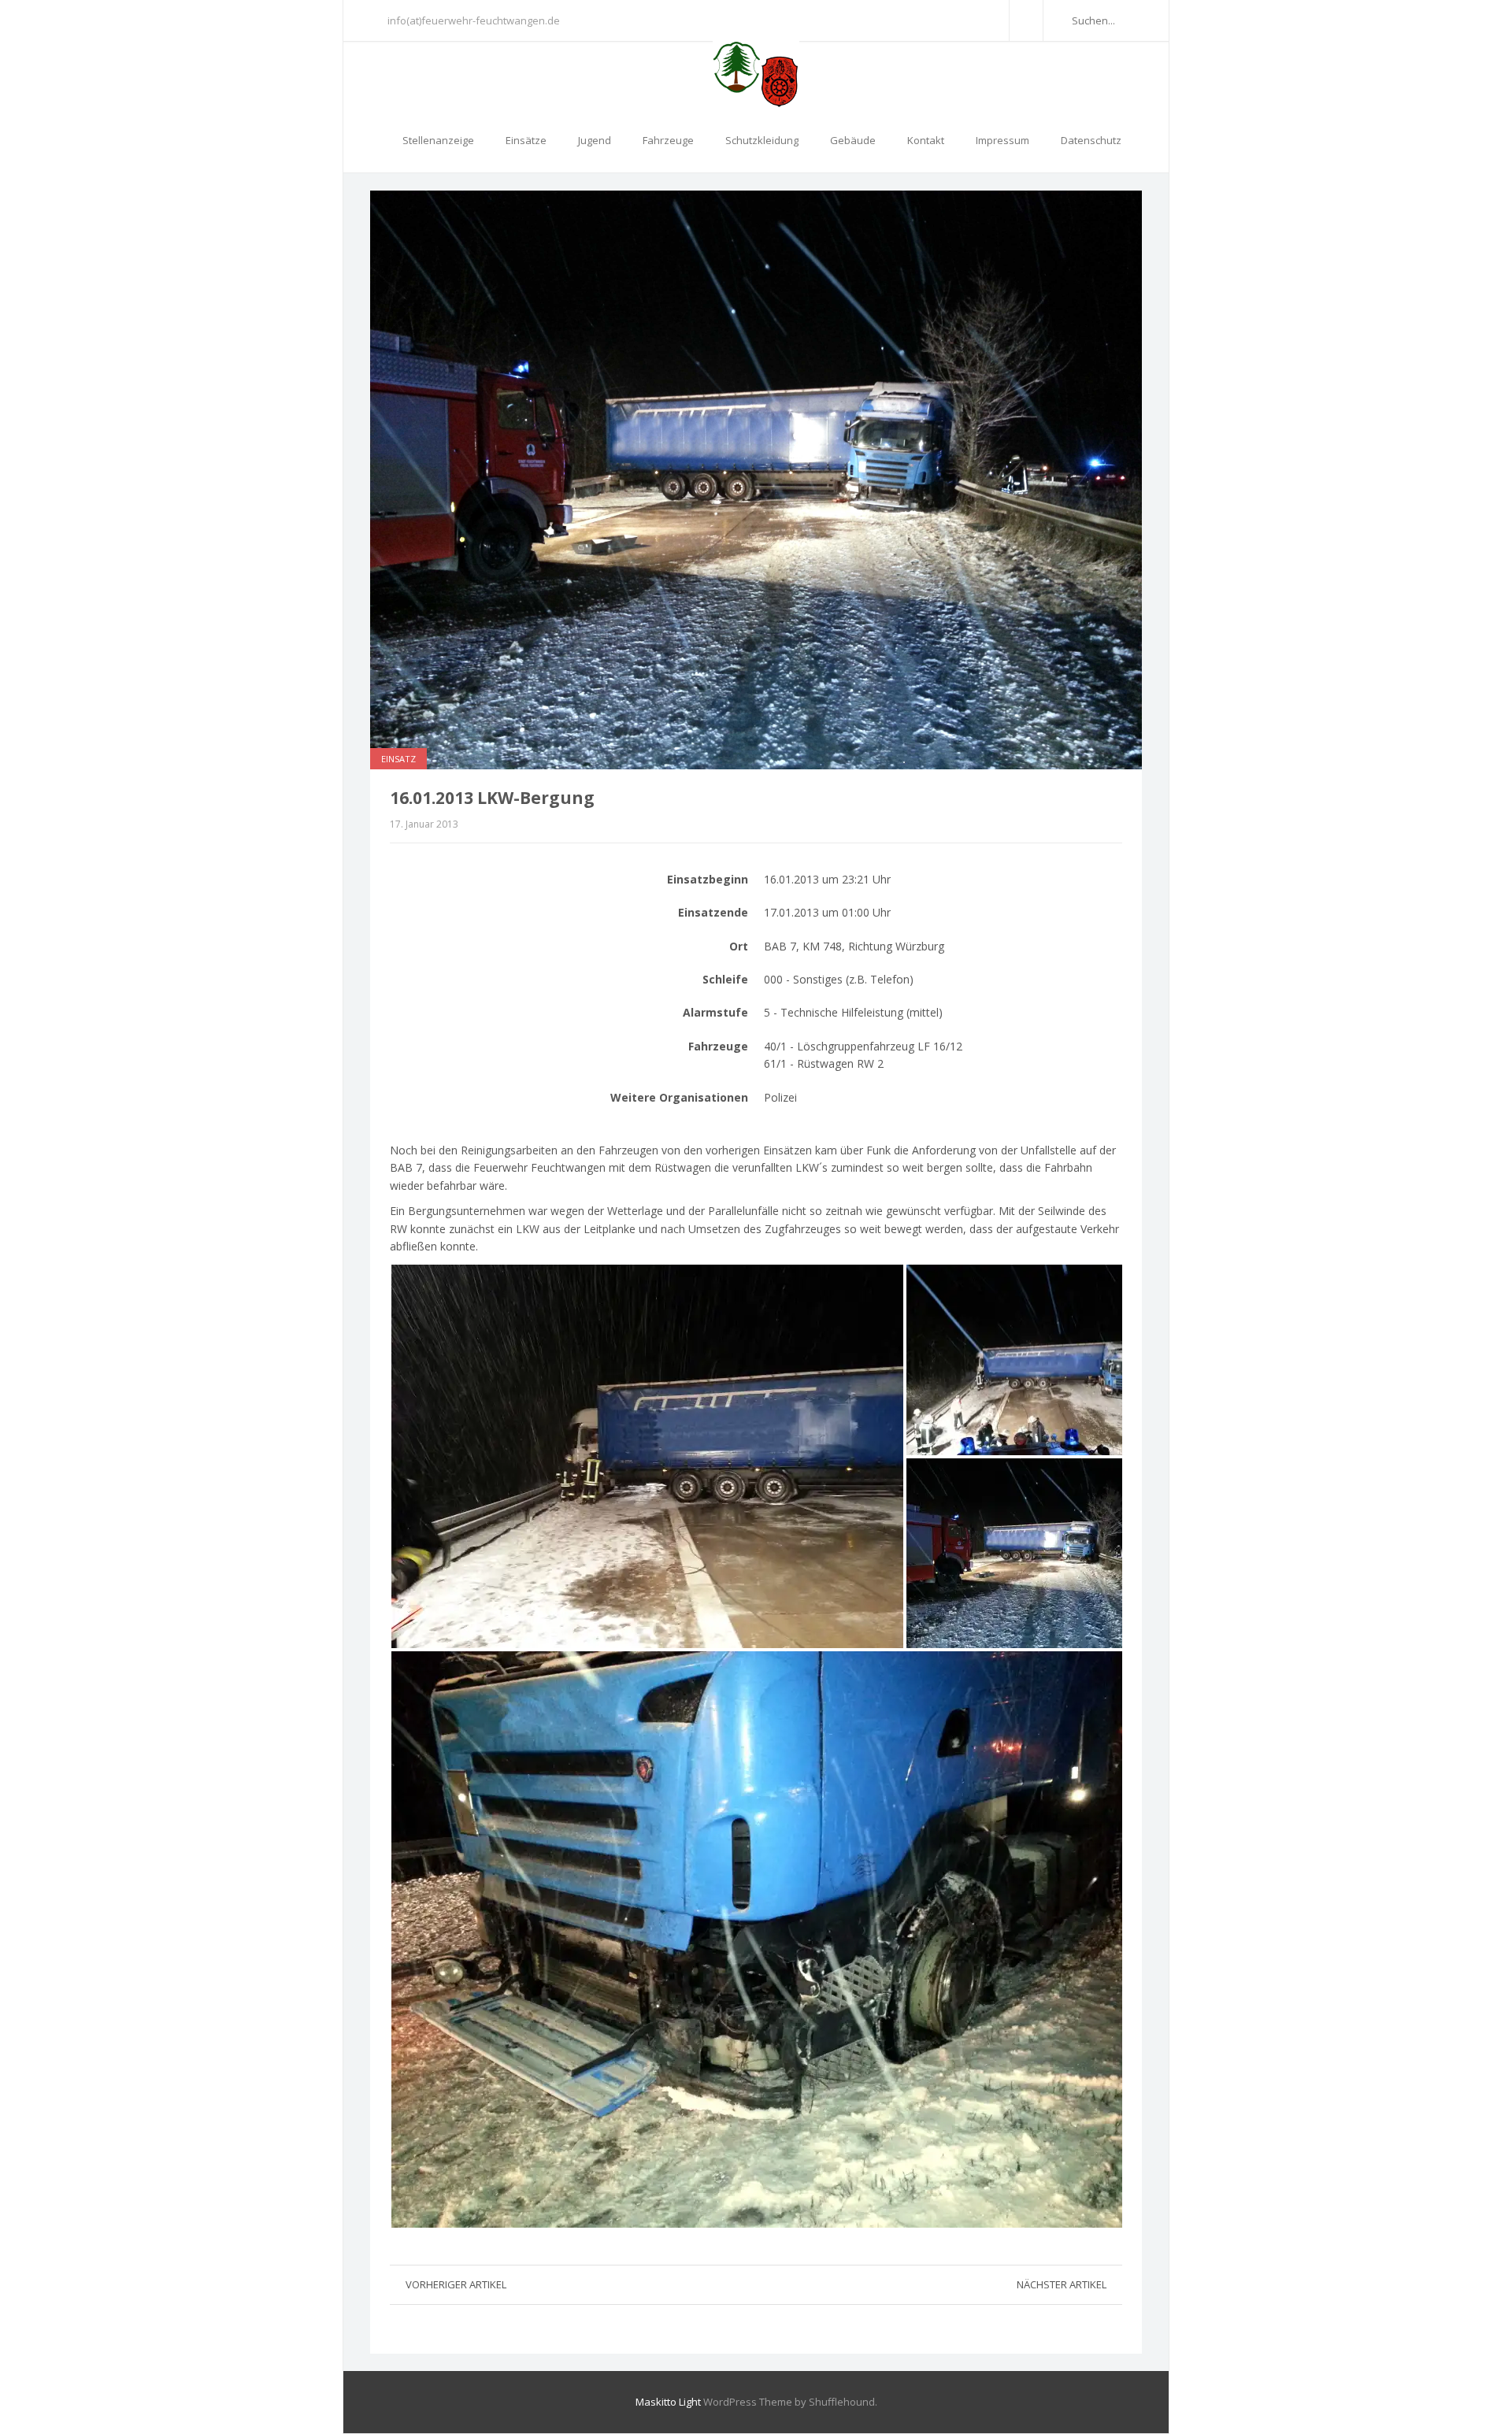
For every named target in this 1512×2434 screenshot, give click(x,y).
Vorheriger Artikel (456, 2284)
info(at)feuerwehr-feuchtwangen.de (474, 20)
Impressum (1002, 140)
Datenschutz (1091, 140)
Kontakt (926, 140)
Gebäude (853, 140)
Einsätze (526, 140)
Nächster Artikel (1062, 2284)
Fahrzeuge (668, 140)
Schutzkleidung (762, 140)
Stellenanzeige (438, 140)
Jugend (595, 140)
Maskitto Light (668, 2402)
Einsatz (398, 759)
